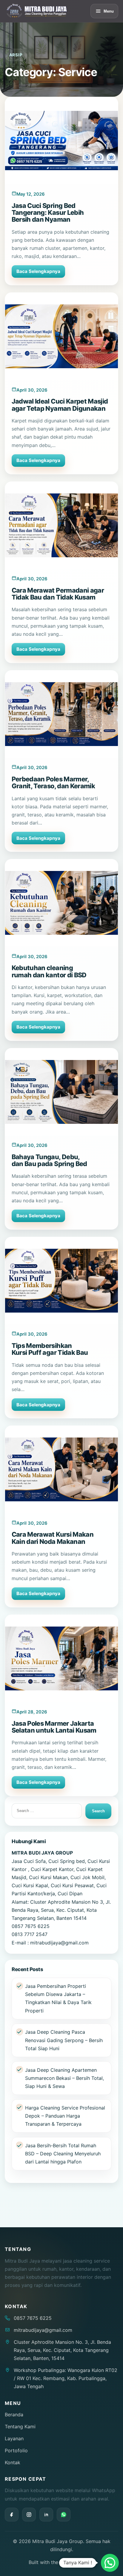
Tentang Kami (20, 2426)
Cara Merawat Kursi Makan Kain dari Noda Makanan (53, 1538)
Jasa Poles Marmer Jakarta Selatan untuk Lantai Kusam (54, 1727)
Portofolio (16, 2450)
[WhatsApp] (64, 2515)
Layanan (14, 2438)
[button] (110, 2563)
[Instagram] (29, 2515)
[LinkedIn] (46, 2515)
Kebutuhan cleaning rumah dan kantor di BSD (49, 971)
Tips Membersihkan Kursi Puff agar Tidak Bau (50, 1349)
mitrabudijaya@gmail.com (43, 2330)
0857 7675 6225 (33, 2318)
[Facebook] (12, 2515)
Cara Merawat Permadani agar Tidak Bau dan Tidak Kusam (58, 594)
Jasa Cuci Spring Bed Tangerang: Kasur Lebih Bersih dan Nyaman (48, 213)
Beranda (14, 2415)
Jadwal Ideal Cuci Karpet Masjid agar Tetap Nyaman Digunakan (60, 405)
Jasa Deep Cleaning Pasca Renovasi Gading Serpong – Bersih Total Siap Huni (64, 2040)
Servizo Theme (77, 2562)
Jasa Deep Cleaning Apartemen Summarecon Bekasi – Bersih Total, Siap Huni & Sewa (64, 2078)
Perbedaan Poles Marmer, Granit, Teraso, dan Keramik (53, 782)
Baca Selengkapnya (38, 271)
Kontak (13, 2462)
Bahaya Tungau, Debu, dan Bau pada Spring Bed (49, 1160)
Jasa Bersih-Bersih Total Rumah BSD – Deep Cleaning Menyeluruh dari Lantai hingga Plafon (63, 2154)
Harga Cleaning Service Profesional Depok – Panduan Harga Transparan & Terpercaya (65, 2116)
